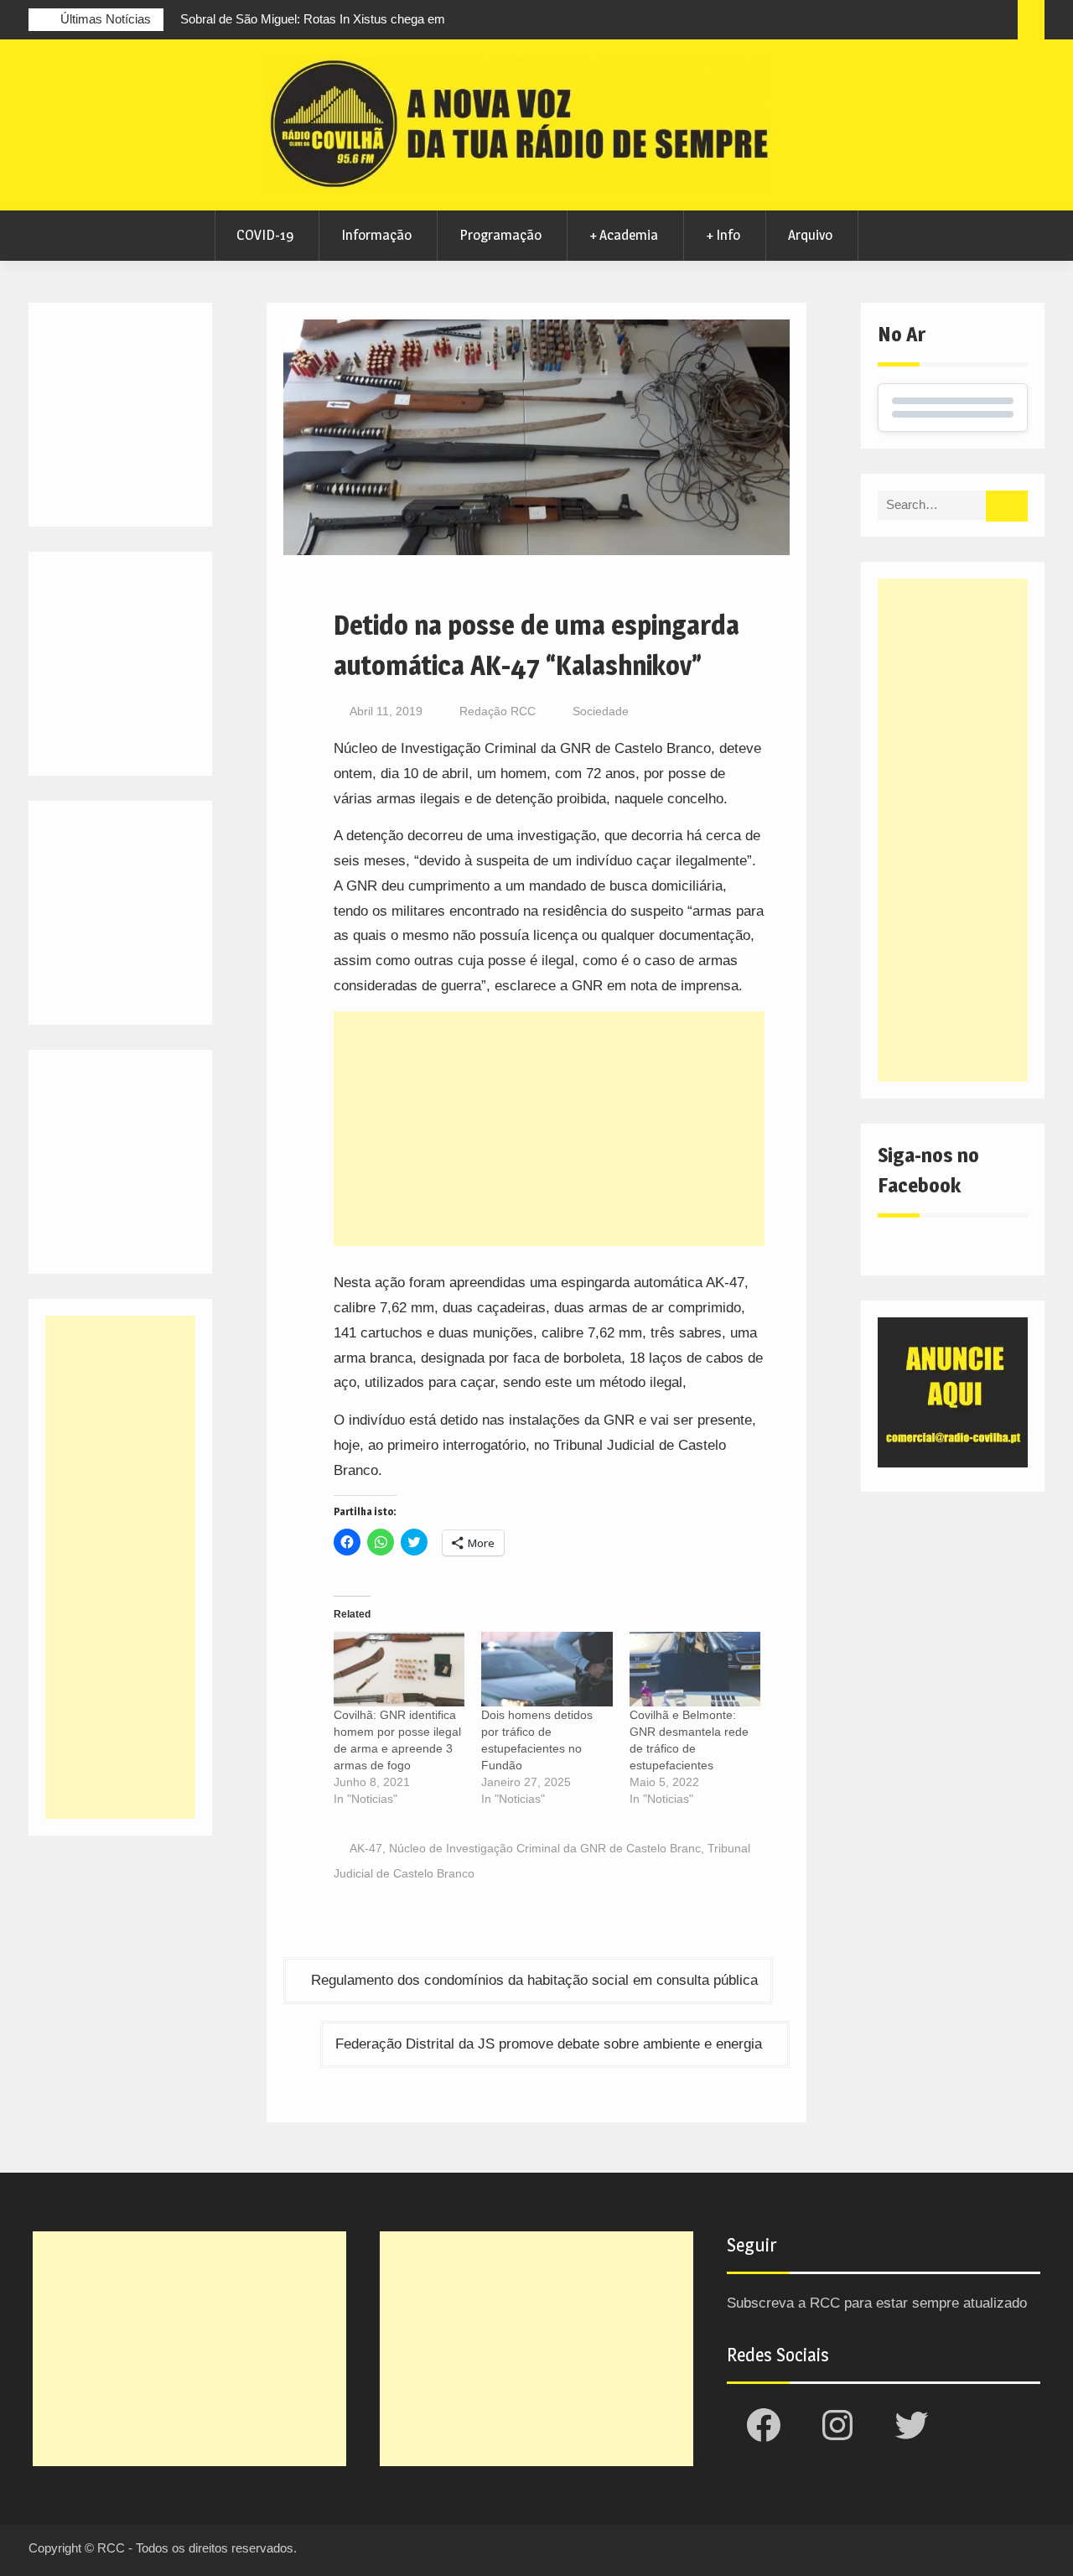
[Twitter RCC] (938, 22)
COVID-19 (265, 235)
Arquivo (810, 235)
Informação (376, 235)
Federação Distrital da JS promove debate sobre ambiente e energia (549, 2044)
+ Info (723, 235)
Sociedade (601, 711)
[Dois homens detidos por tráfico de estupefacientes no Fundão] (547, 1669)
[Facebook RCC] (876, 22)
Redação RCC (498, 711)
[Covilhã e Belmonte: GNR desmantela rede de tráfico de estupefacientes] (695, 1669)
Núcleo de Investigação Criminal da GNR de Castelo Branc (545, 1848)
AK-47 (366, 1848)
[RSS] (969, 22)
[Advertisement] (549, 1129)
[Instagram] (907, 22)
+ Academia (624, 235)
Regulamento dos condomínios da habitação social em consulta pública (534, 1980)
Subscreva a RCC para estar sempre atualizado (877, 2303)
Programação (500, 235)
